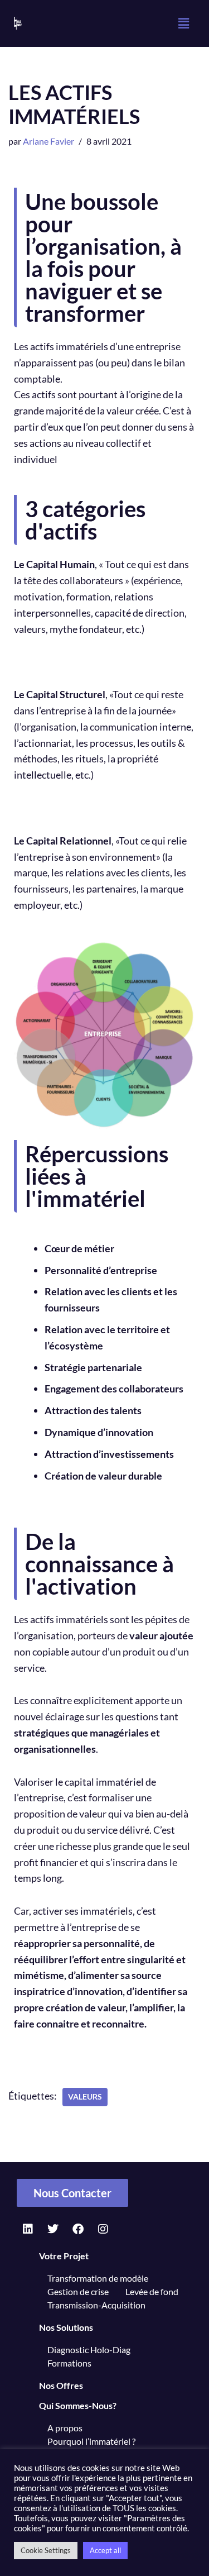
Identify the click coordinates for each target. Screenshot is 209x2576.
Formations (69, 2363)
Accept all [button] (105, 2550)
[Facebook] (78, 2229)
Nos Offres (61, 2386)
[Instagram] (103, 2229)
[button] (183, 23)
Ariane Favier (48, 141)
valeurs (85, 2097)
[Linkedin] (28, 2229)
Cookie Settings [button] (46, 2550)
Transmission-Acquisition (96, 2305)
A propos (65, 2428)
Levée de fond (152, 2291)
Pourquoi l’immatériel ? (91, 2441)
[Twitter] (53, 2229)
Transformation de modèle (98, 2278)
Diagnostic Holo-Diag (89, 2350)
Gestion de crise (78, 2291)
